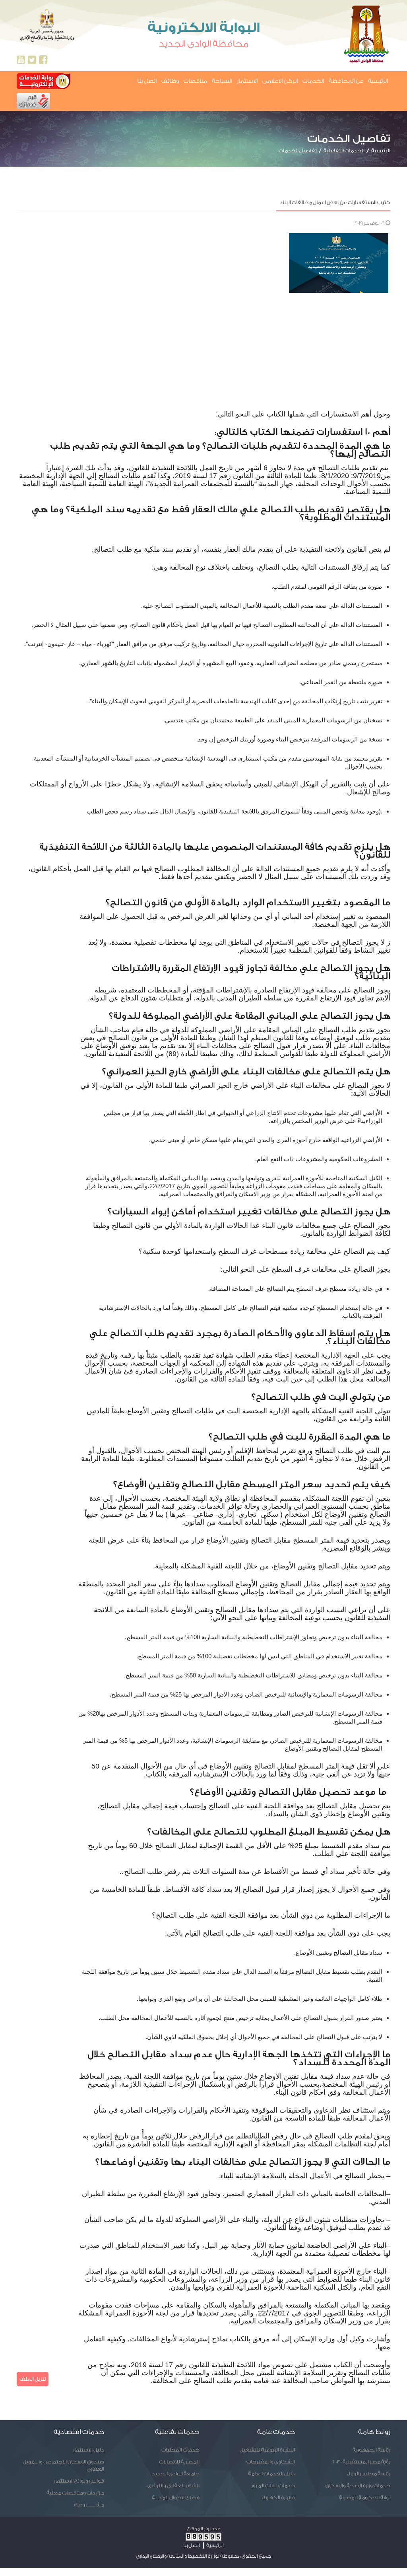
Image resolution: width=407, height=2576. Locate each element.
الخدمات (313, 81)
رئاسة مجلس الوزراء (368, 2474)
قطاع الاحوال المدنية (176, 2497)
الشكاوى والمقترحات (271, 2462)
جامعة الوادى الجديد (176, 2474)
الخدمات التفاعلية (344, 151)
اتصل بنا (147, 81)
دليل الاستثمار (88, 2450)
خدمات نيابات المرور (273, 2486)
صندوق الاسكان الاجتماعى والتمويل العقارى (63, 2465)
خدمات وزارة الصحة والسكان (358, 2486)
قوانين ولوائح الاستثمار (79, 2481)
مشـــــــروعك (89, 2505)
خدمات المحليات (180, 2450)
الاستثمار (247, 81)
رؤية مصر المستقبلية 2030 (361, 2462)
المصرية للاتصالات (179, 2462)
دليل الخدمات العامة (271, 2474)
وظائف (170, 81)
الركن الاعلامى (280, 81)
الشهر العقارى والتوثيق (173, 2486)
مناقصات (195, 81)
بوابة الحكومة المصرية (365, 2497)
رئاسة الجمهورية (371, 2450)
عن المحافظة (346, 81)
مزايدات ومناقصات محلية (75, 2493)
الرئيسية (378, 81)
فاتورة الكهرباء (278, 2497)
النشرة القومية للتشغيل (267, 2450)
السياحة (222, 81)
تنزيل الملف (33, 2379)
